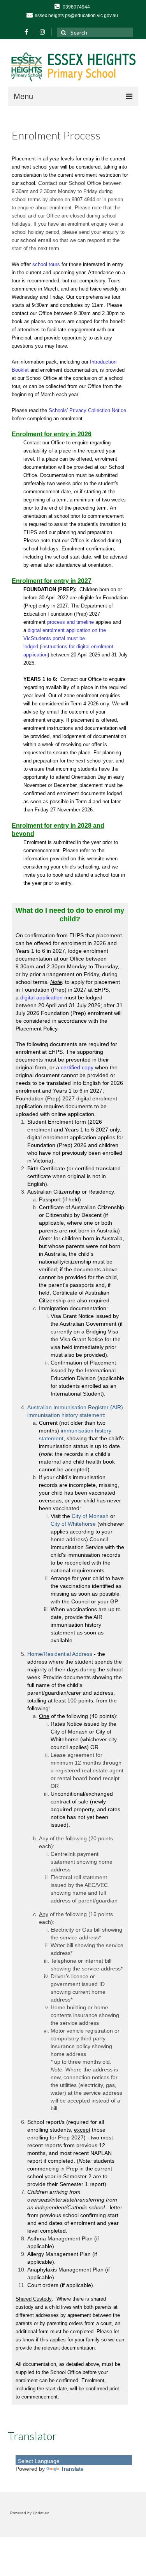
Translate (72, 2469)
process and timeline (70, 622)
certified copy (77, 1067)
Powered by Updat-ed (30, 2513)
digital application (41, 997)
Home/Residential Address (60, 1654)
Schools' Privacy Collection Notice (87, 410)
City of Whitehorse (73, 1524)
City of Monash (90, 1516)
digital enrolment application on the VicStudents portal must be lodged (65, 638)
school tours (46, 264)
